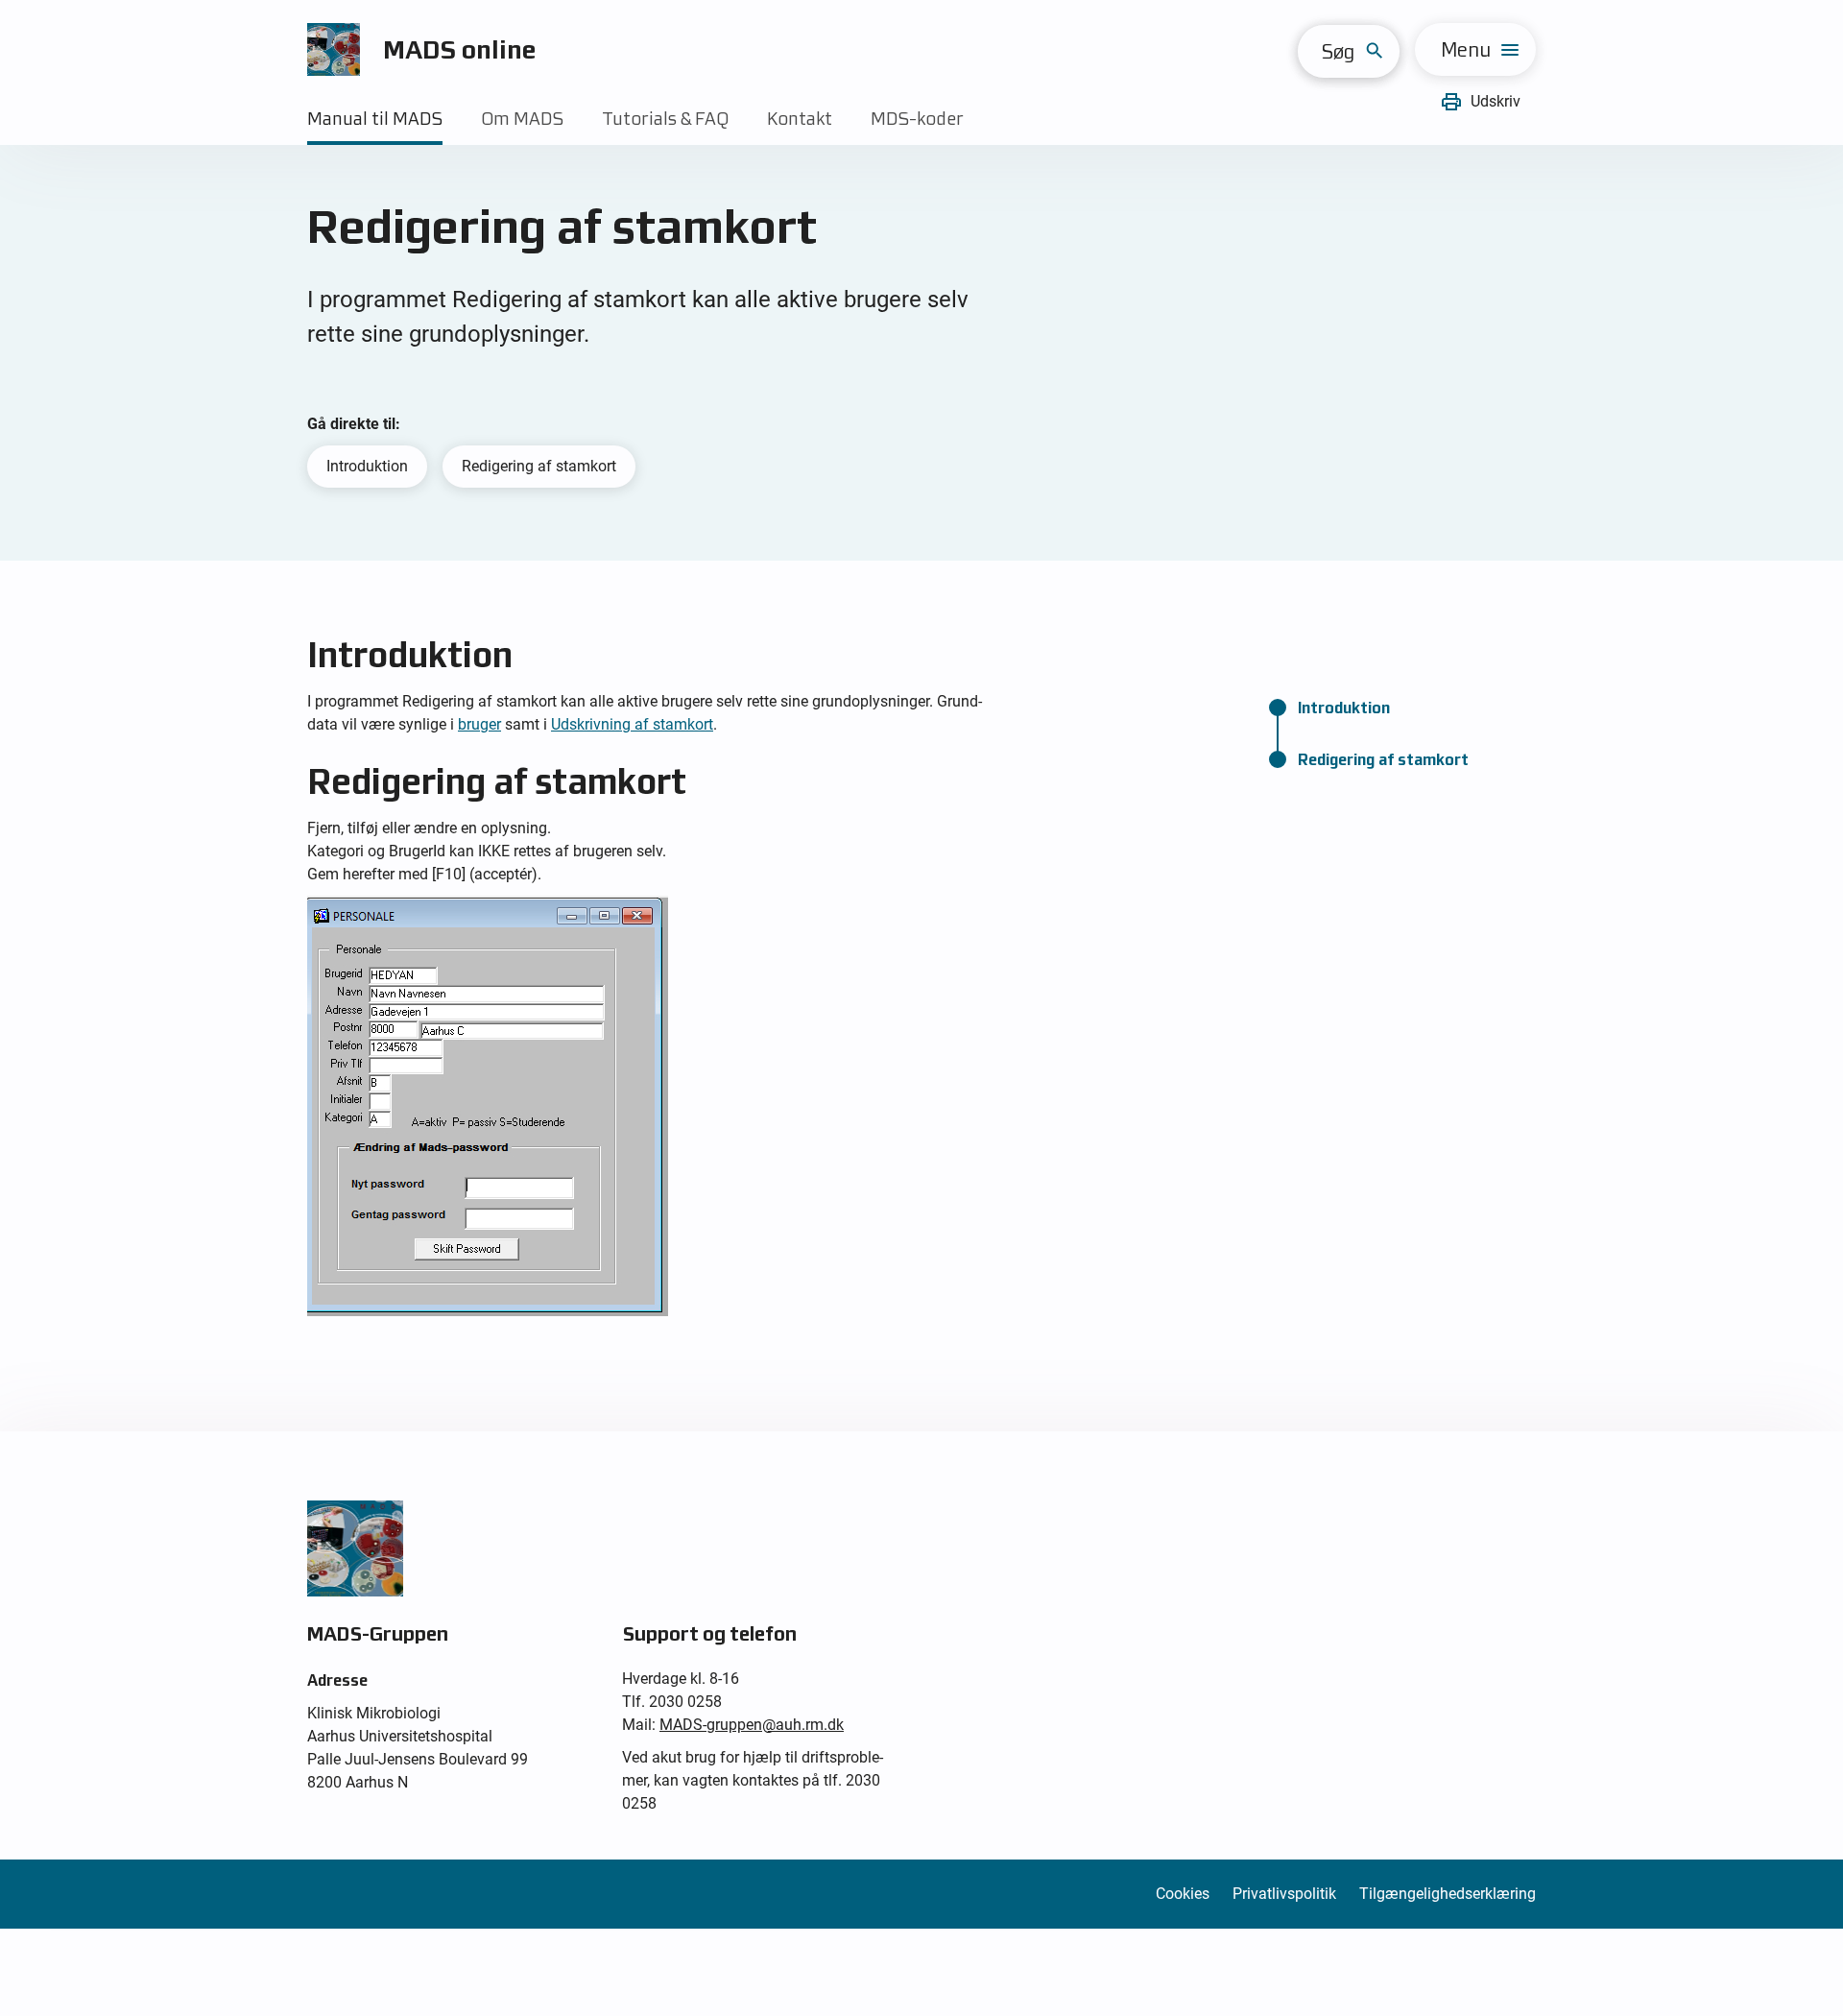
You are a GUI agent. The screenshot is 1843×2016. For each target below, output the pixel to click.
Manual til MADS (375, 119)
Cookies (1183, 1894)
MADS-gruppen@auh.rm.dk (752, 1725)
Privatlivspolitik (1284, 1894)
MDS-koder (917, 119)
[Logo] (334, 49)
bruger (479, 724)
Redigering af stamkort (539, 466)
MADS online (460, 49)
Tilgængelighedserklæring (1448, 1894)
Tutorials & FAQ (665, 119)
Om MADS (522, 119)
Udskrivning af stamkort (632, 724)
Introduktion (367, 466)
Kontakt (800, 119)
